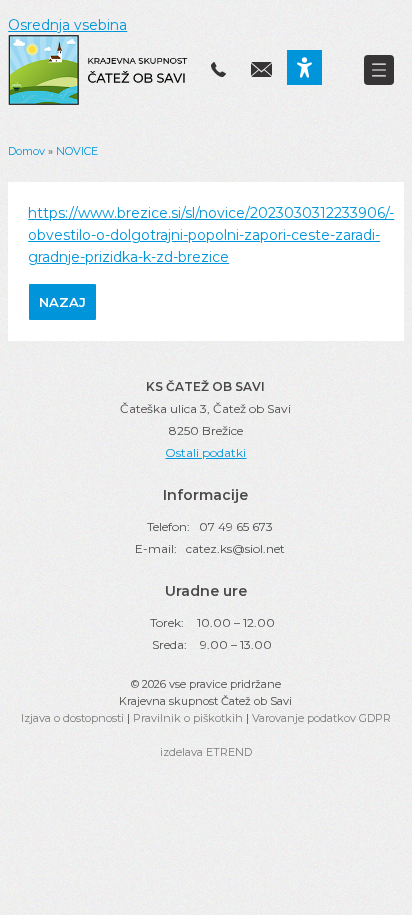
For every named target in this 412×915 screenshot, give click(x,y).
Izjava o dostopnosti (72, 718)
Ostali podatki (205, 452)
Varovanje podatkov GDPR (321, 718)
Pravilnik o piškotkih (188, 718)
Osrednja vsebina (67, 25)
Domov (26, 151)
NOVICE (77, 151)
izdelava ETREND (206, 752)
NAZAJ (62, 302)
